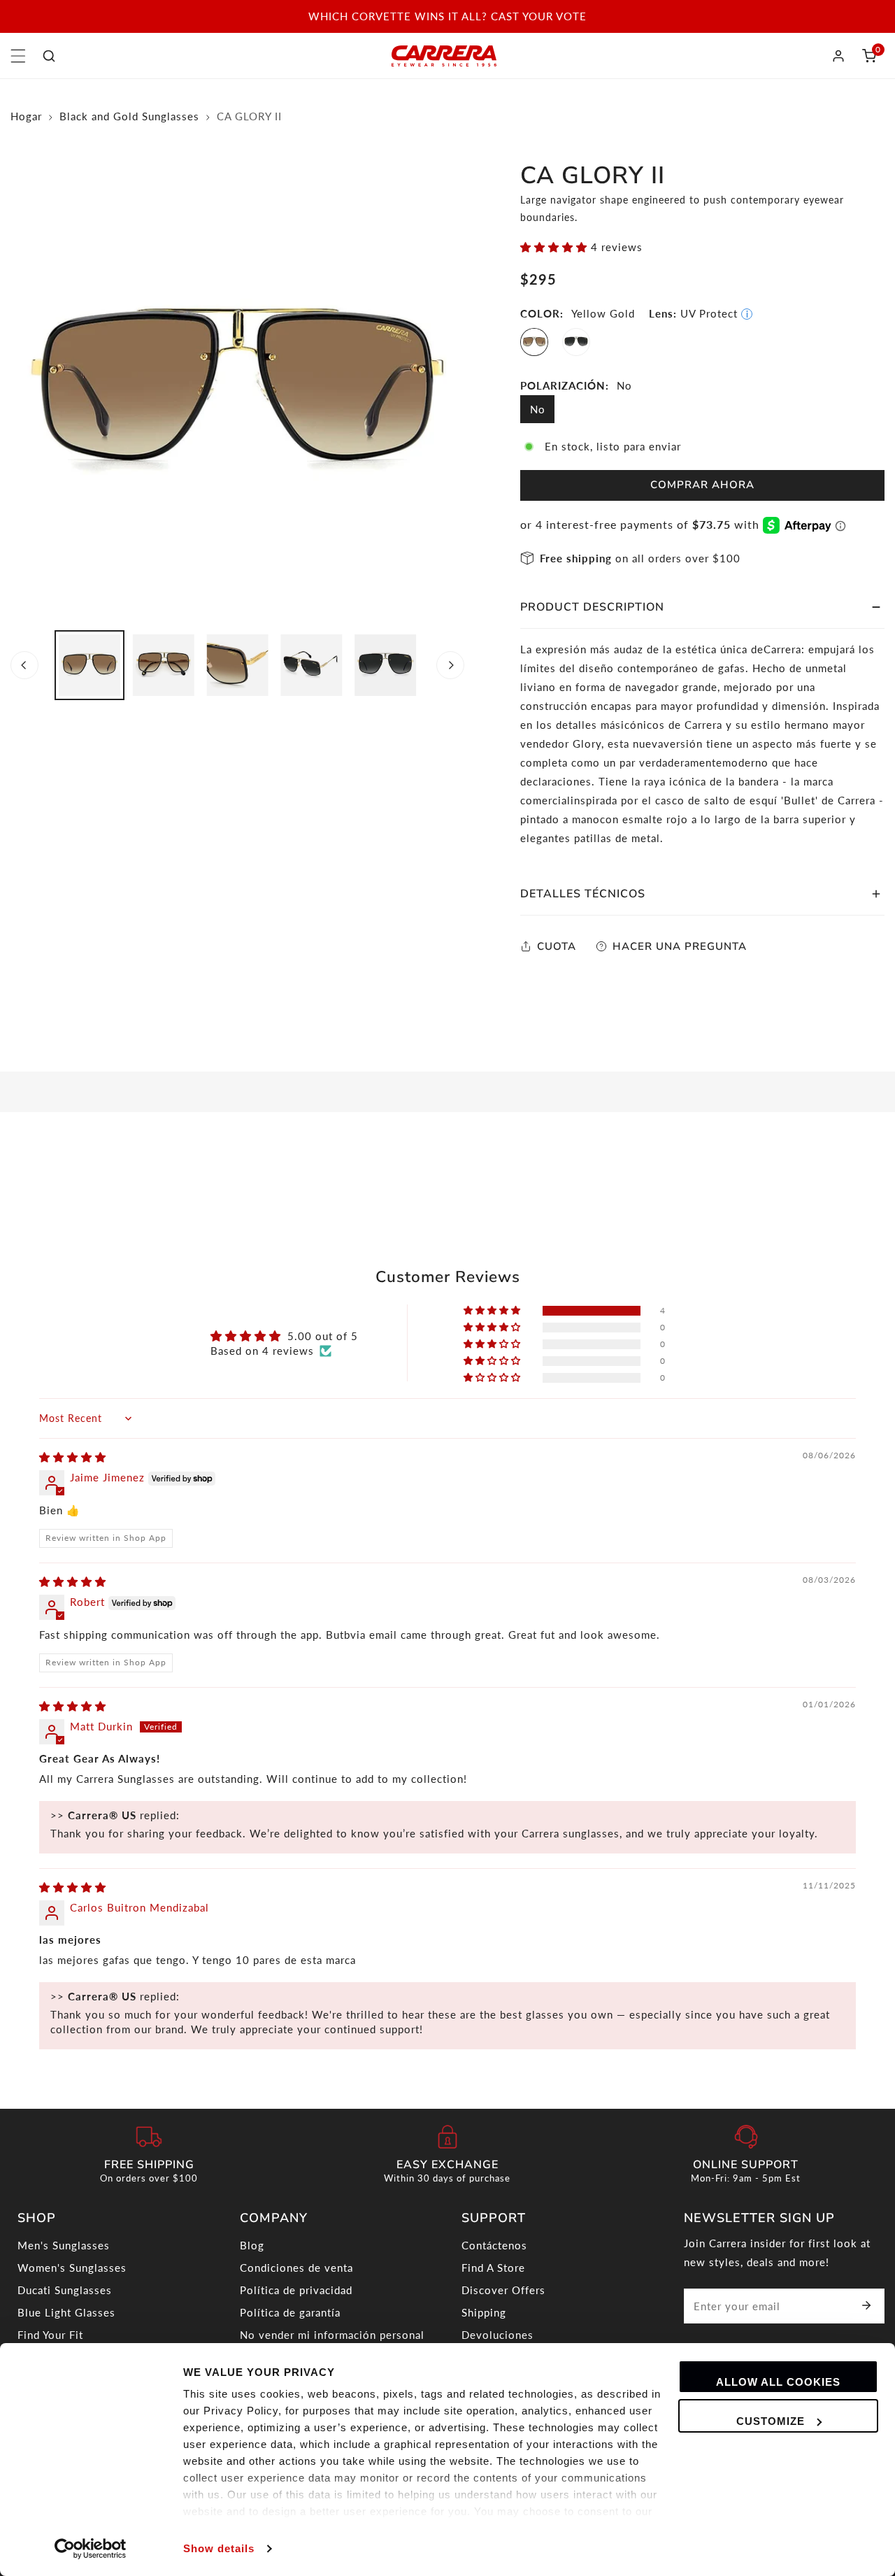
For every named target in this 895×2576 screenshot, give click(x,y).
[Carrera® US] (444, 56)
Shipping (484, 2312)
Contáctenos (494, 2245)
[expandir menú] (18, 56)
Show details (219, 2548)
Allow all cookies (778, 2382)
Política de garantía (290, 2312)
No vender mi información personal (332, 2335)
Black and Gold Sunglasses (129, 116)
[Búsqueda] (49, 56)
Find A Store (493, 2268)
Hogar (26, 116)
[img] (73, 1457)
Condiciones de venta (296, 2268)
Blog (252, 2245)
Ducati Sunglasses (65, 2290)
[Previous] (24, 665)
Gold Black (576, 342)
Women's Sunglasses (72, 2268)
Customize (771, 2421)
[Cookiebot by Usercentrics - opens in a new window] (91, 2549)
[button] (869, 56)
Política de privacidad (296, 2290)
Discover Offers (503, 2290)
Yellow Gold (534, 342)
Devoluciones (497, 2335)
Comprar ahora (702, 485)
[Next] (450, 665)
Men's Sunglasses (64, 2245)
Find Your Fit (50, 2335)
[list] (237, 393)
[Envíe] (866, 2305)
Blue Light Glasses (66, 2312)
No (538, 409)
